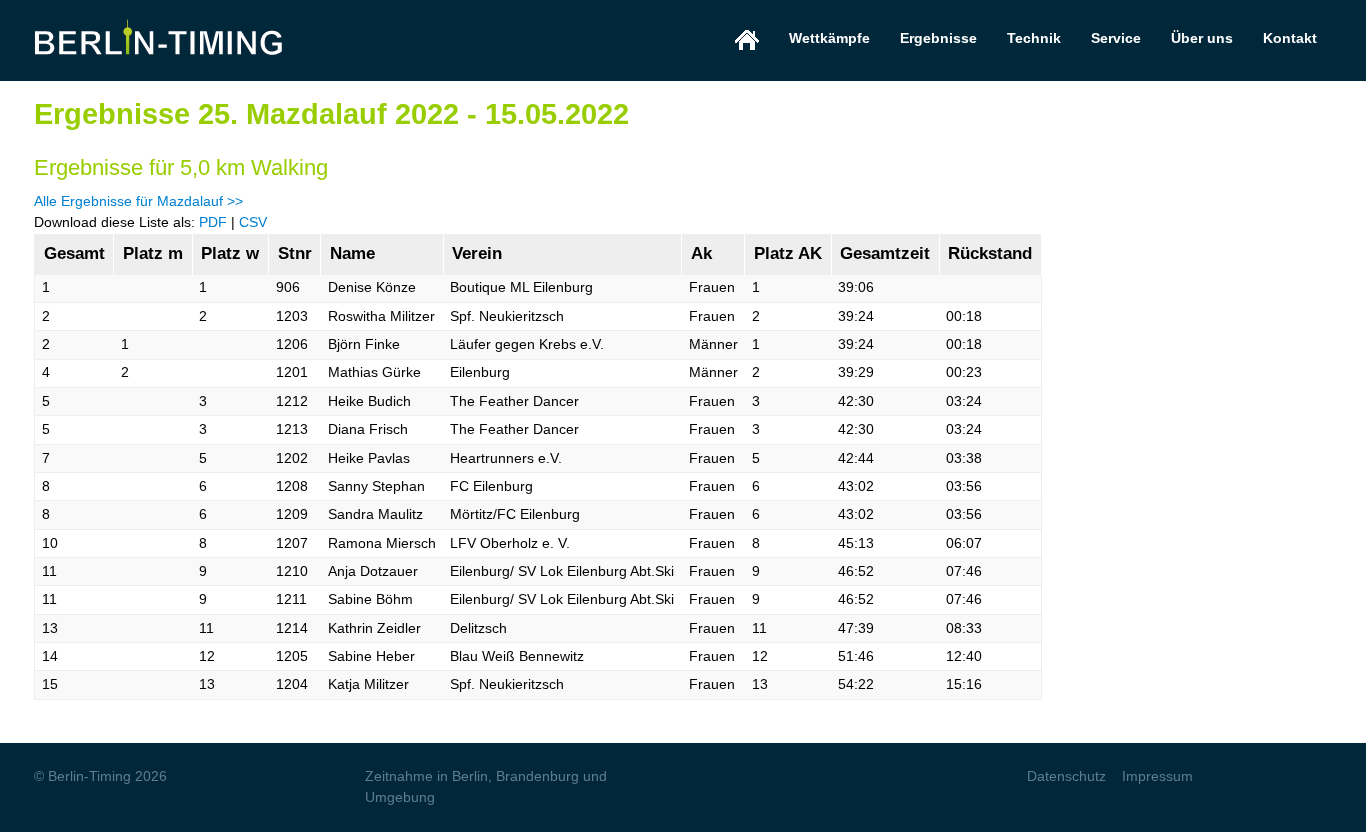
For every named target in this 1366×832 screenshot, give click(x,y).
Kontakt (1290, 38)
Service (1116, 38)
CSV (253, 222)
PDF (213, 222)
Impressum (1157, 776)
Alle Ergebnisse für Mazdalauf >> (138, 201)
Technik (1034, 38)
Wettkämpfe (829, 38)
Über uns (1202, 38)
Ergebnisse (938, 38)
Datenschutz (1066, 776)
